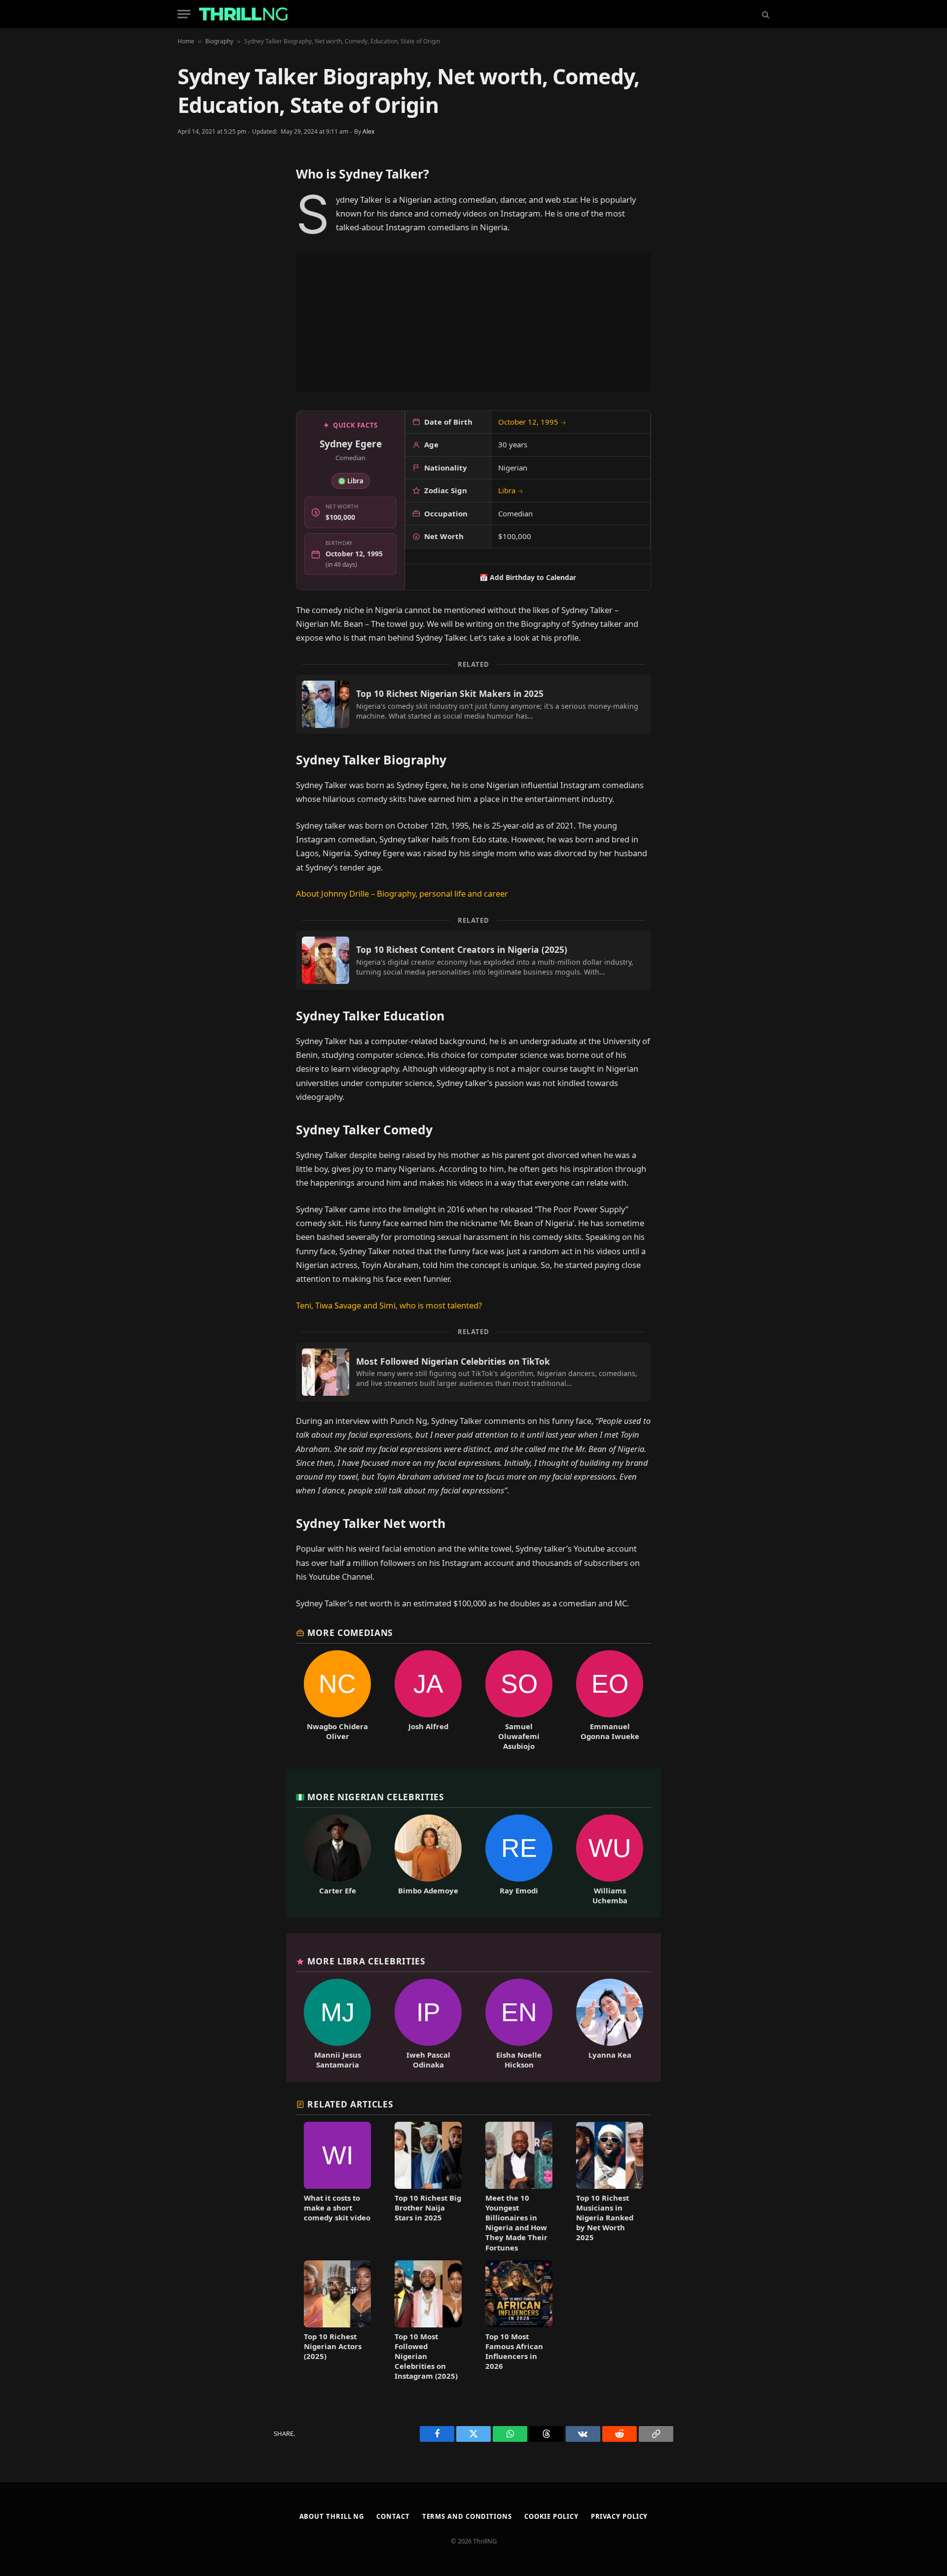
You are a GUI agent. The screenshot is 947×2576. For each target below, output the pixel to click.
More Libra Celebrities (366, 1961)
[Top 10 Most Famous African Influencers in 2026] (519, 2321)
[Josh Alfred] (428, 1701)
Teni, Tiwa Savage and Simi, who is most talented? (389, 1305)
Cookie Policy (551, 2516)
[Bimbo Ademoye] (428, 1860)
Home (186, 41)
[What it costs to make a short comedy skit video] (337, 2187)
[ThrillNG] (243, 14)
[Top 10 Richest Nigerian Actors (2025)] (337, 2321)
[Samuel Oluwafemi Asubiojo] (519, 1701)
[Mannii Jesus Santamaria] (337, 2024)
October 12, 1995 (532, 422)
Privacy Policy (619, 2516)
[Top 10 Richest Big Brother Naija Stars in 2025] (428, 2187)
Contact (393, 2516)
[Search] (765, 14)
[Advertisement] (473, 322)
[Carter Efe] (337, 1860)
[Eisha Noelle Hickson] (519, 2024)
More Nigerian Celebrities (376, 1797)
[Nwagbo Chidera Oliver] (337, 1701)
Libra (511, 490)
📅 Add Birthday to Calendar (528, 577)
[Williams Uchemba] (610, 1860)
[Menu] (184, 14)
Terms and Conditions (467, 2516)
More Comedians (350, 1633)
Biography (219, 41)
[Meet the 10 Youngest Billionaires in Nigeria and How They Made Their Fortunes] (519, 2187)
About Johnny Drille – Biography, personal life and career (402, 893)
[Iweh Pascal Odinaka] (428, 2024)
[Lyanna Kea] (610, 2024)
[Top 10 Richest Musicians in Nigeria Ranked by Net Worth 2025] (610, 2187)
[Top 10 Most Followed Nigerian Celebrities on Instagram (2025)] (428, 2321)
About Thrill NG (332, 2516)
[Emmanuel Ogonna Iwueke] (610, 1701)
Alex (368, 131)
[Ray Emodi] (519, 1860)
